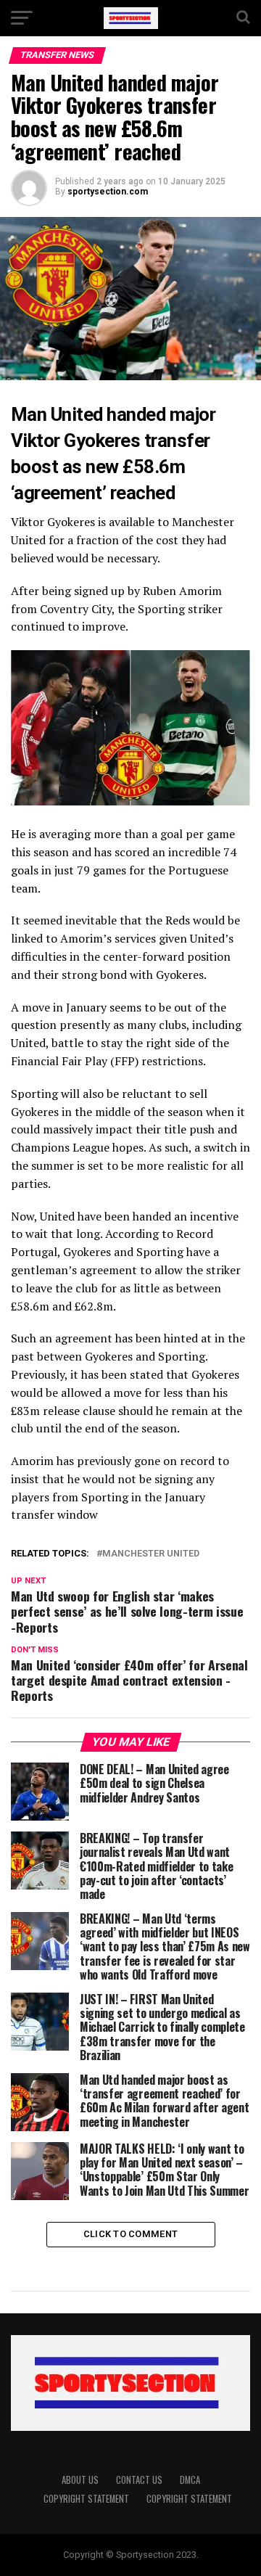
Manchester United (151, 1554)
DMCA (190, 2480)
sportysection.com (108, 192)
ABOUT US (80, 2480)
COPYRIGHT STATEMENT (86, 2499)
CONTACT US (139, 2480)
